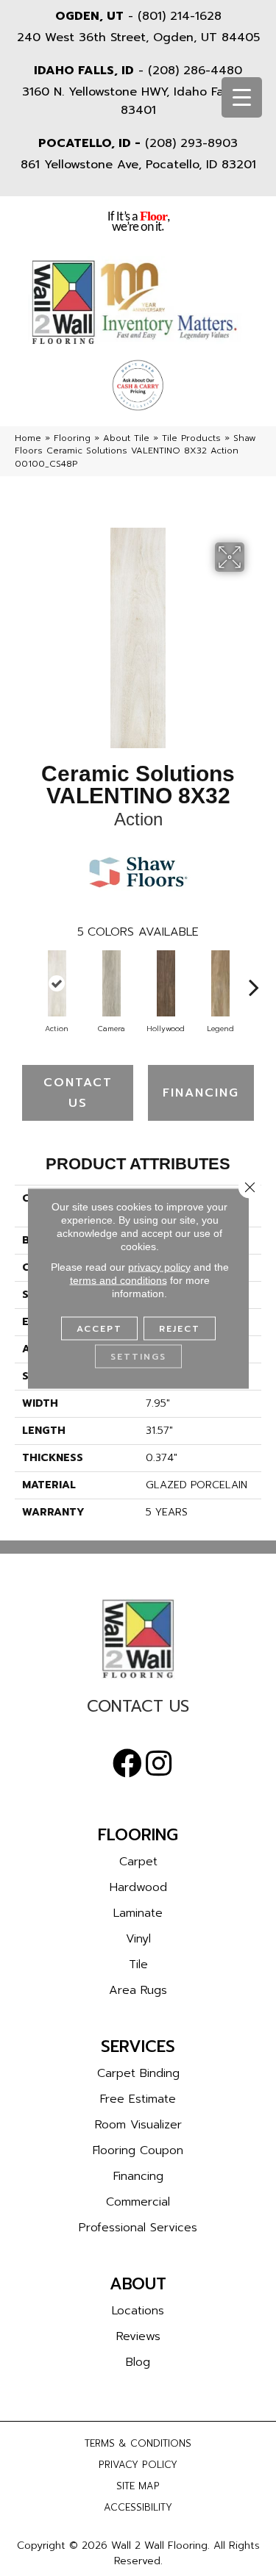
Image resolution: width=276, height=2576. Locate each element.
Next (254, 980)
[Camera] (111, 983)
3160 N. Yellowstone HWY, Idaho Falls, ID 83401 (138, 101)
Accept (99, 1328)
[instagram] (159, 1764)
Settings (138, 1356)
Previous (22, 980)
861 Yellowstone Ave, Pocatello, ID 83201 (138, 165)
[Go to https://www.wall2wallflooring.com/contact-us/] (138, 1710)
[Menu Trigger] (242, 97)
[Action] (57, 983)
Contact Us (78, 1093)
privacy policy (159, 1266)
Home (28, 438)
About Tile (126, 438)
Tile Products (191, 438)
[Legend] (220, 983)
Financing (201, 1093)
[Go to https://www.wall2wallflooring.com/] (138, 1639)
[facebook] (127, 1764)
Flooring (72, 438)
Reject (180, 1328)
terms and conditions (118, 1280)
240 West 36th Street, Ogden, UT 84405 (138, 37)
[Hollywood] (166, 983)
